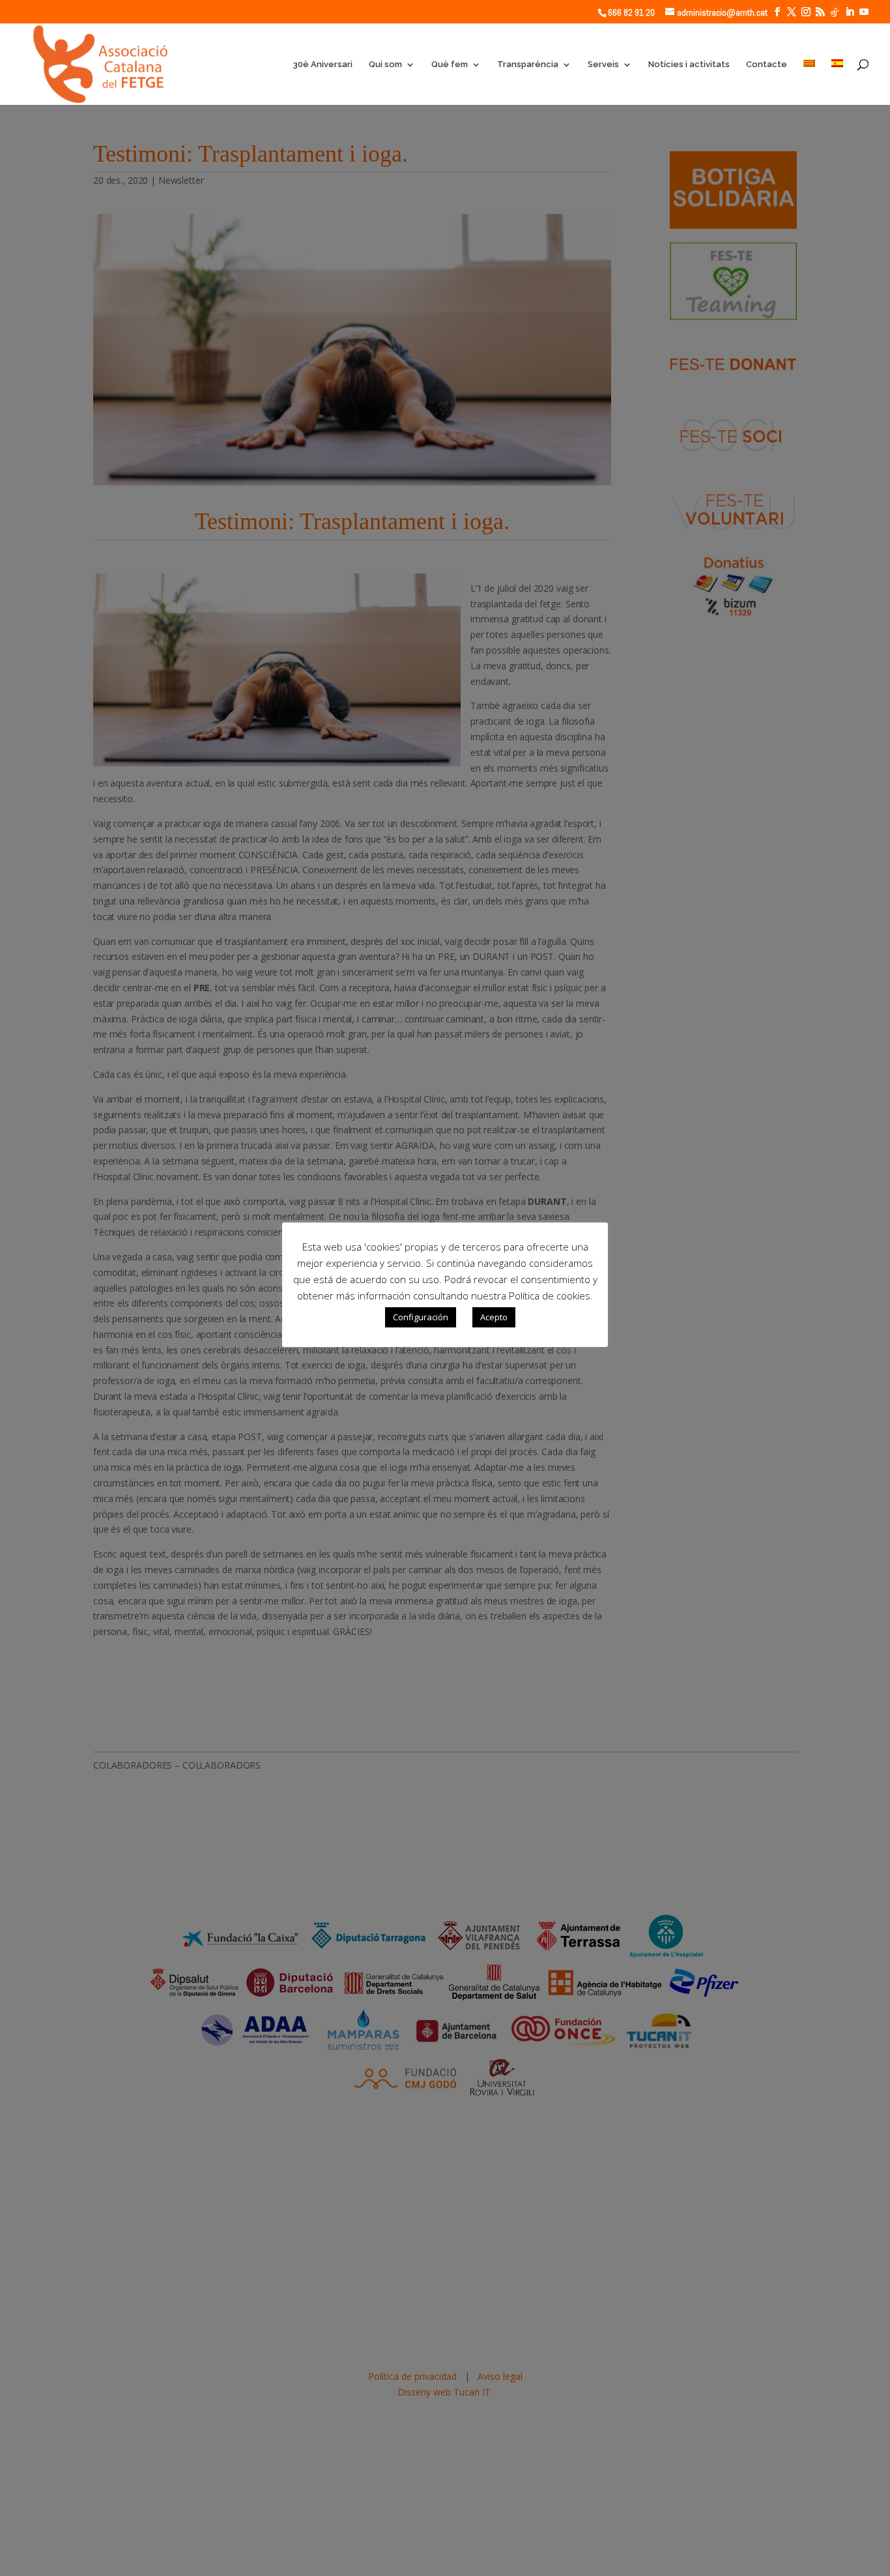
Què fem (450, 65)
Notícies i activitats (689, 65)
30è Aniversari (323, 65)
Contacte (767, 65)
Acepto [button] (494, 1317)
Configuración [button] (421, 1317)
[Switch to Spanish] (837, 82)
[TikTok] (835, 12)
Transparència (528, 65)
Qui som (385, 65)
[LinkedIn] (850, 12)
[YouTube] (864, 12)
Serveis (603, 65)
